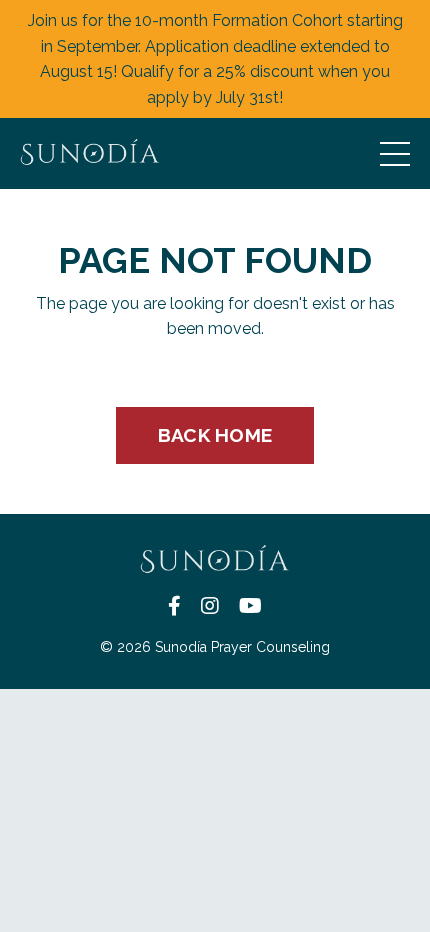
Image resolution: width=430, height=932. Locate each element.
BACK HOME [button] (215, 435)
